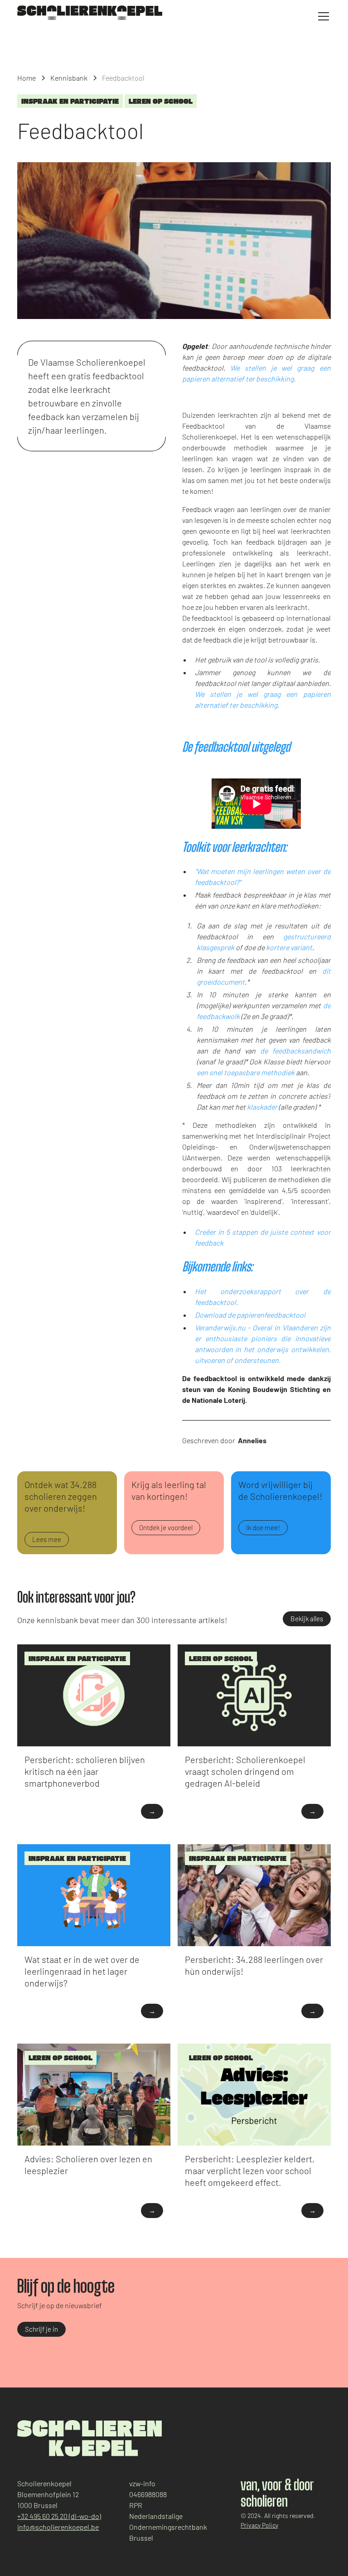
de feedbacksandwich (295, 1051)
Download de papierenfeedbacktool (250, 1315)
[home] (90, 13)
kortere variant (289, 947)
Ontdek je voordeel (166, 1527)
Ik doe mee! (263, 1527)
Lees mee (47, 1539)
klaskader (262, 1107)
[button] (322, 16)
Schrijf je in (41, 2329)
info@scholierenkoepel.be (58, 2527)
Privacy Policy (259, 2525)
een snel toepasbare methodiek (246, 1072)
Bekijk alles (307, 1619)
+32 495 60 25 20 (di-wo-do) (59, 2516)
